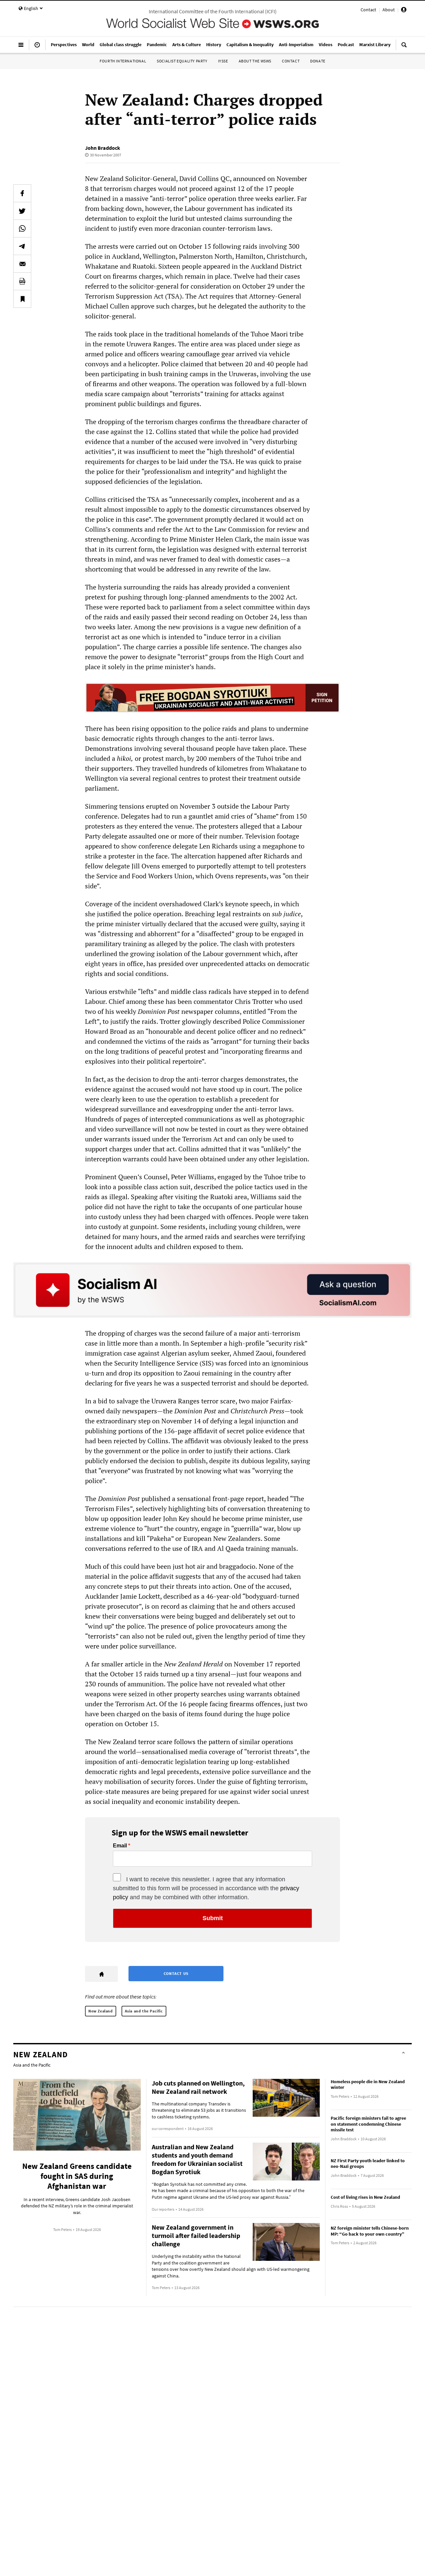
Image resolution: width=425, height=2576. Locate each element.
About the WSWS (255, 61)
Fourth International (123, 61)
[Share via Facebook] (22, 193)
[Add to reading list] (22, 299)
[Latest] (37, 47)
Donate (318, 61)
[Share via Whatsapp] (22, 228)
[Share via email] (22, 264)
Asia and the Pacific (144, 2011)
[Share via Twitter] (22, 211)
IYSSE (223, 61)
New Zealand (101, 2011)
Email (120, 1846)
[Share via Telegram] (22, 246)
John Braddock (103, 148)
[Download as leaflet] (22, 281)
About (389, 10)
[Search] (404, 47)
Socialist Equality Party (182, 61)
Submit (213, 1918)
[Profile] (404, 11)
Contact (368, 10)
